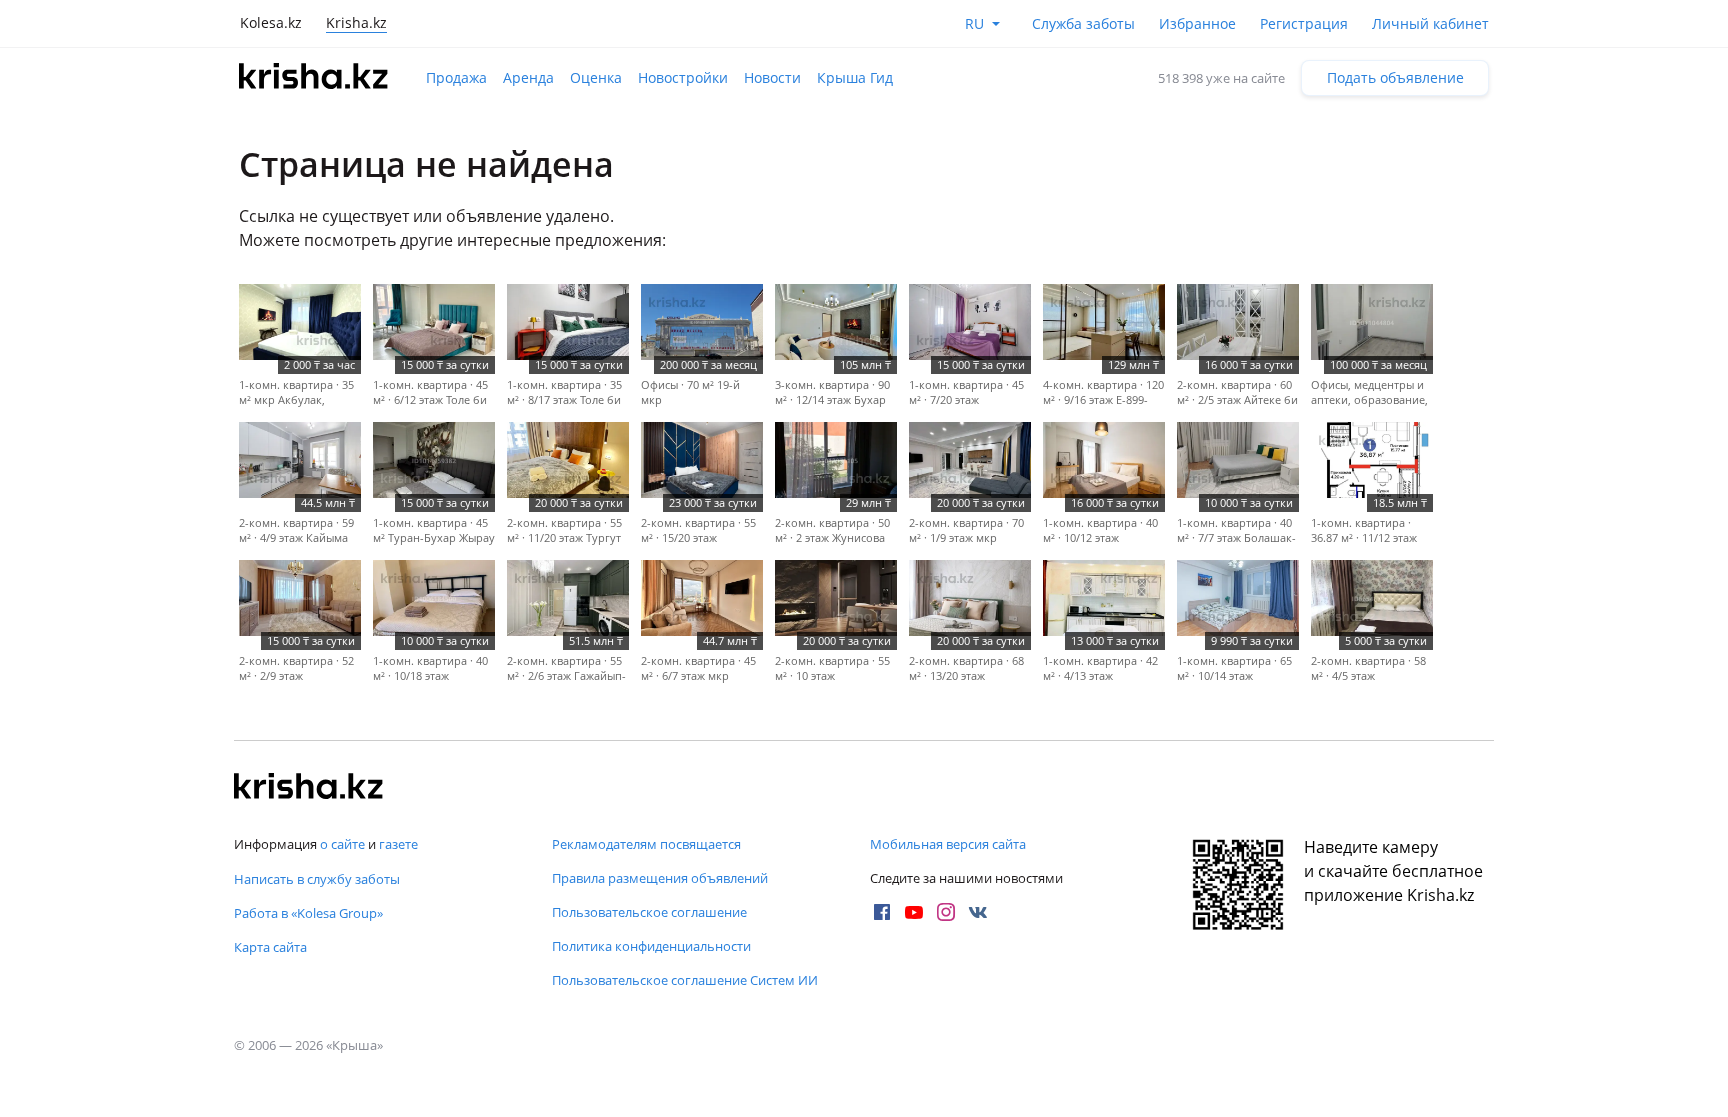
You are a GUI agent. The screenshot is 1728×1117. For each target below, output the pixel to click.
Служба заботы (1083, 23)
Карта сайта (270, 947)
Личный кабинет (1430, 23)
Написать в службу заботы (317, 879)
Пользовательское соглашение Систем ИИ (685, 980)
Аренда (528, 77)
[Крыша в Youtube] (914, 912)
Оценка (596, 77)
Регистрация (1304, 23)
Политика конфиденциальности (651, 946)
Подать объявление (1395, 77)
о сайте (342, 844)
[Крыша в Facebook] (882, 912)
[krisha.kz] (309, 788)
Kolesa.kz (271, 22)
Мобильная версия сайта (948, 844)
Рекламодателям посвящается (646, 844)
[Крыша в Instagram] (946, 912)
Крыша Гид (855, 77)
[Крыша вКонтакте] (978, 912)
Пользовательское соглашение (649, 912)
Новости (772, 77)
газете (398, 844)
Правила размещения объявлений (660, 878)
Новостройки (683, 77)
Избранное (1197, 23)
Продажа (456, 77)
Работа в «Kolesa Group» (308, 913)
